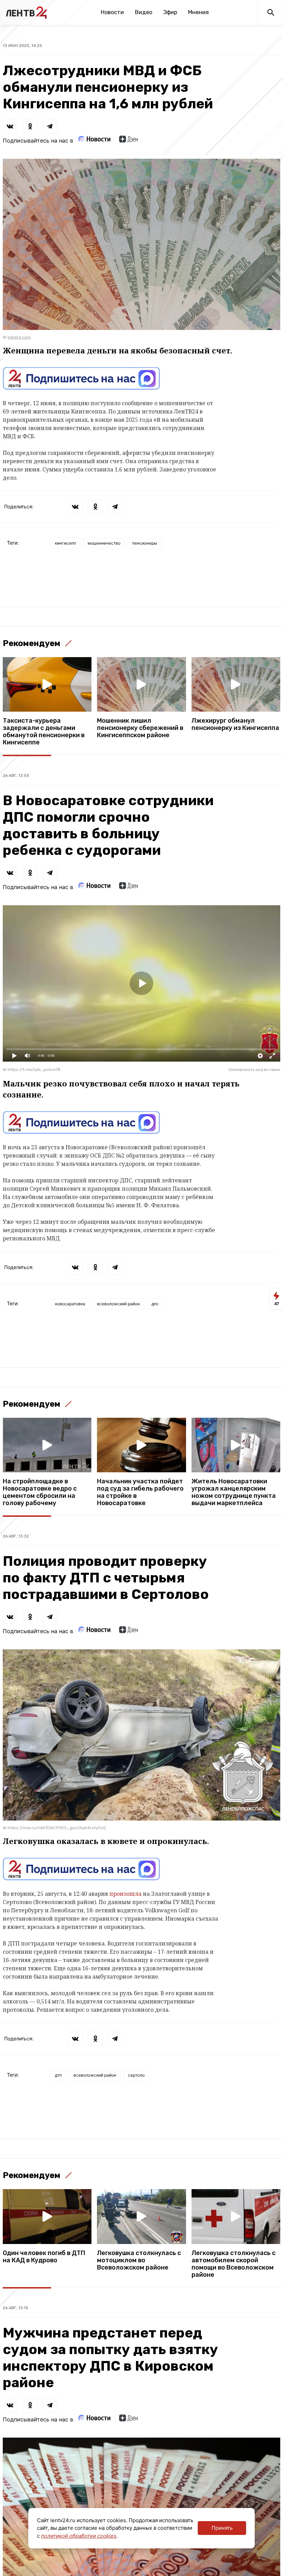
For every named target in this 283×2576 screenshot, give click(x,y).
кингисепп (65, 543)
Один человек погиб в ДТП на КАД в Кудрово (44, 2257)
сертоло (136, 2075)
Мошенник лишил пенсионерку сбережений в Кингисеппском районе (140, 728)
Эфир (170, 12)
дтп (58, 2075)
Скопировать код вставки (254, 1070)
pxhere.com (19, 337)
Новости (112, 12)
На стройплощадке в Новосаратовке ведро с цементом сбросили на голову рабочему (40, 1492)
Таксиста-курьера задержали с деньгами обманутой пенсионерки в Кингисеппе (44, 732)
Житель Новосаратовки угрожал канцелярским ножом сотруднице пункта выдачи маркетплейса (234, 1492)
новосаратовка (70, 1304)
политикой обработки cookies (79, 2536)
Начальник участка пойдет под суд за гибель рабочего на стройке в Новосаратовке (140, 1492)
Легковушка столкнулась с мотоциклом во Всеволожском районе (139, 2260)
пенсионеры (145, 543)
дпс (155, 1304)
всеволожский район (118, 1304)
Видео (144, 12)
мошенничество (104, 543)
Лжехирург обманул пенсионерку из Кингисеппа (235, 724)
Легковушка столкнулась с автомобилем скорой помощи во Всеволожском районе (233, 2264)
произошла (125, 1894)
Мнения (198, 12)
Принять (222, 2528)
